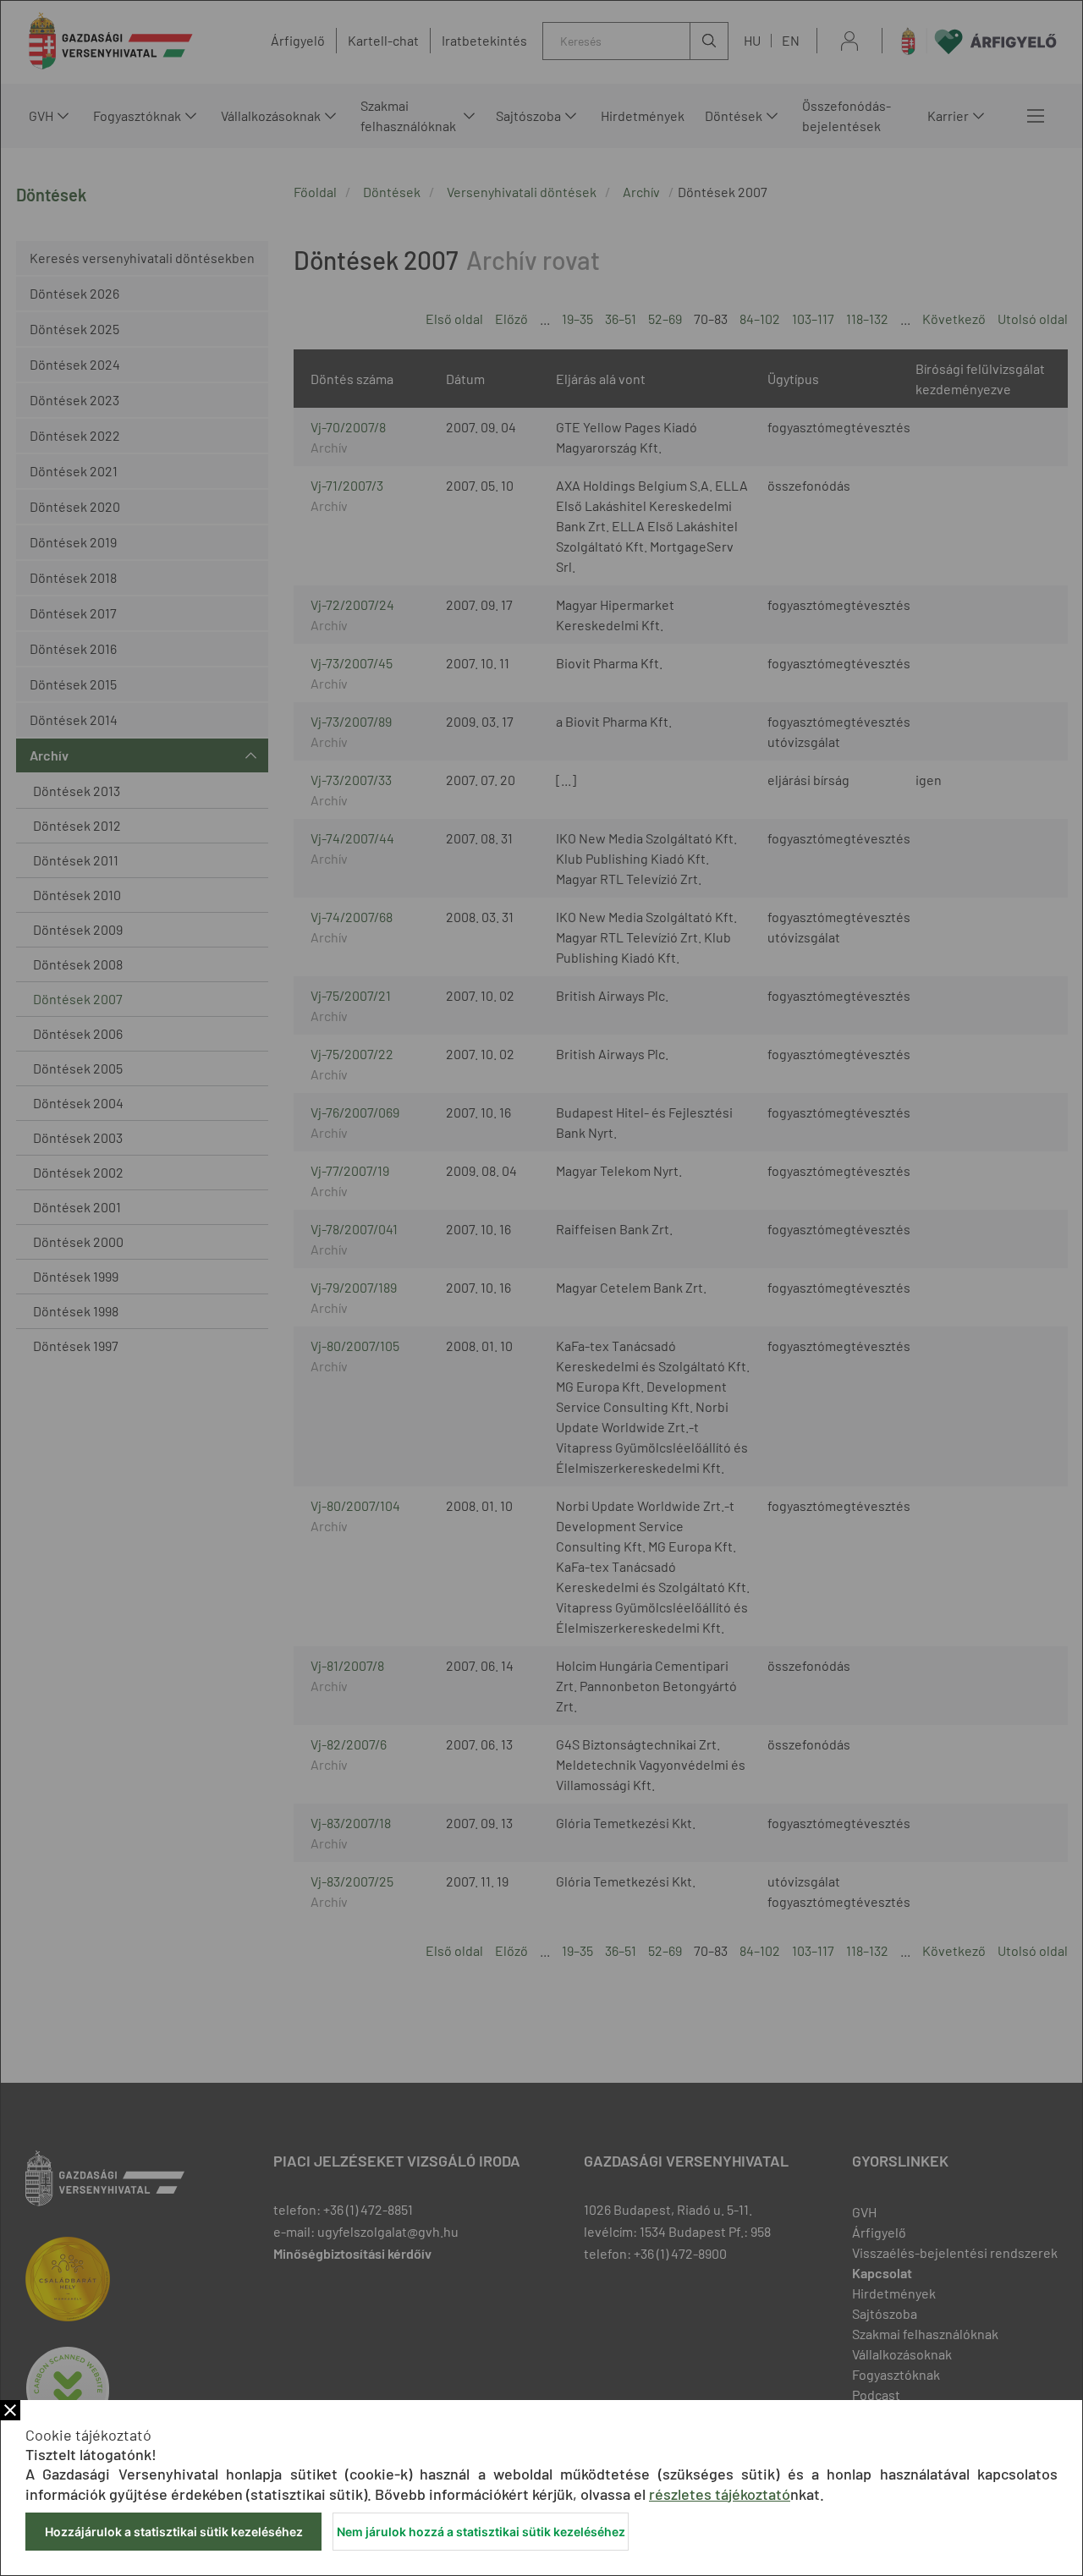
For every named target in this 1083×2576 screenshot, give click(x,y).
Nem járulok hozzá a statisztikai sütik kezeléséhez (481, 2532)
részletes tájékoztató (720, 2494)
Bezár (10, 2410)
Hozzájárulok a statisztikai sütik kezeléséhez (174, 2532)
